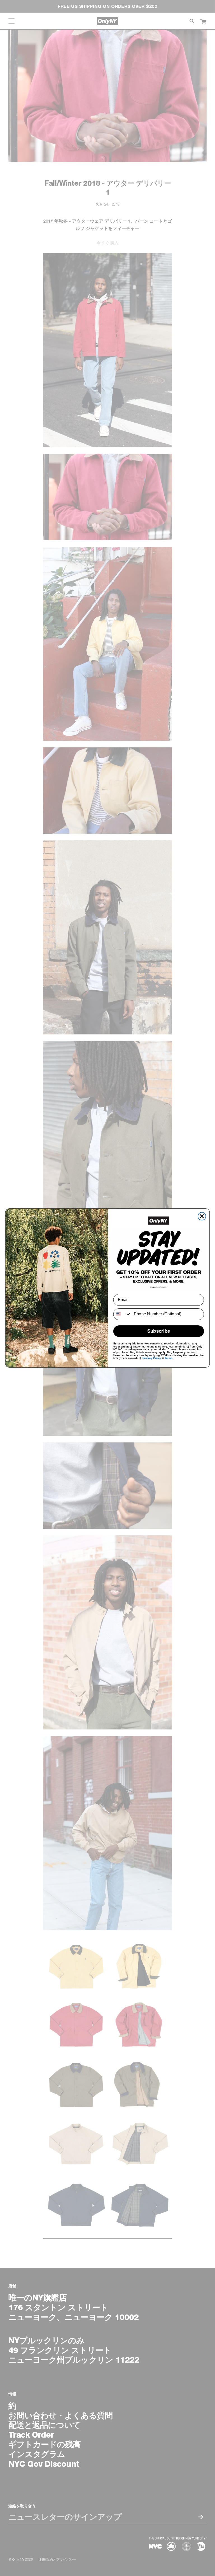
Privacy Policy (152, 1358)
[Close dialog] (202, 1216)
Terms (169, 1358)
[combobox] (122, 1314)
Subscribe (159, 1331)
